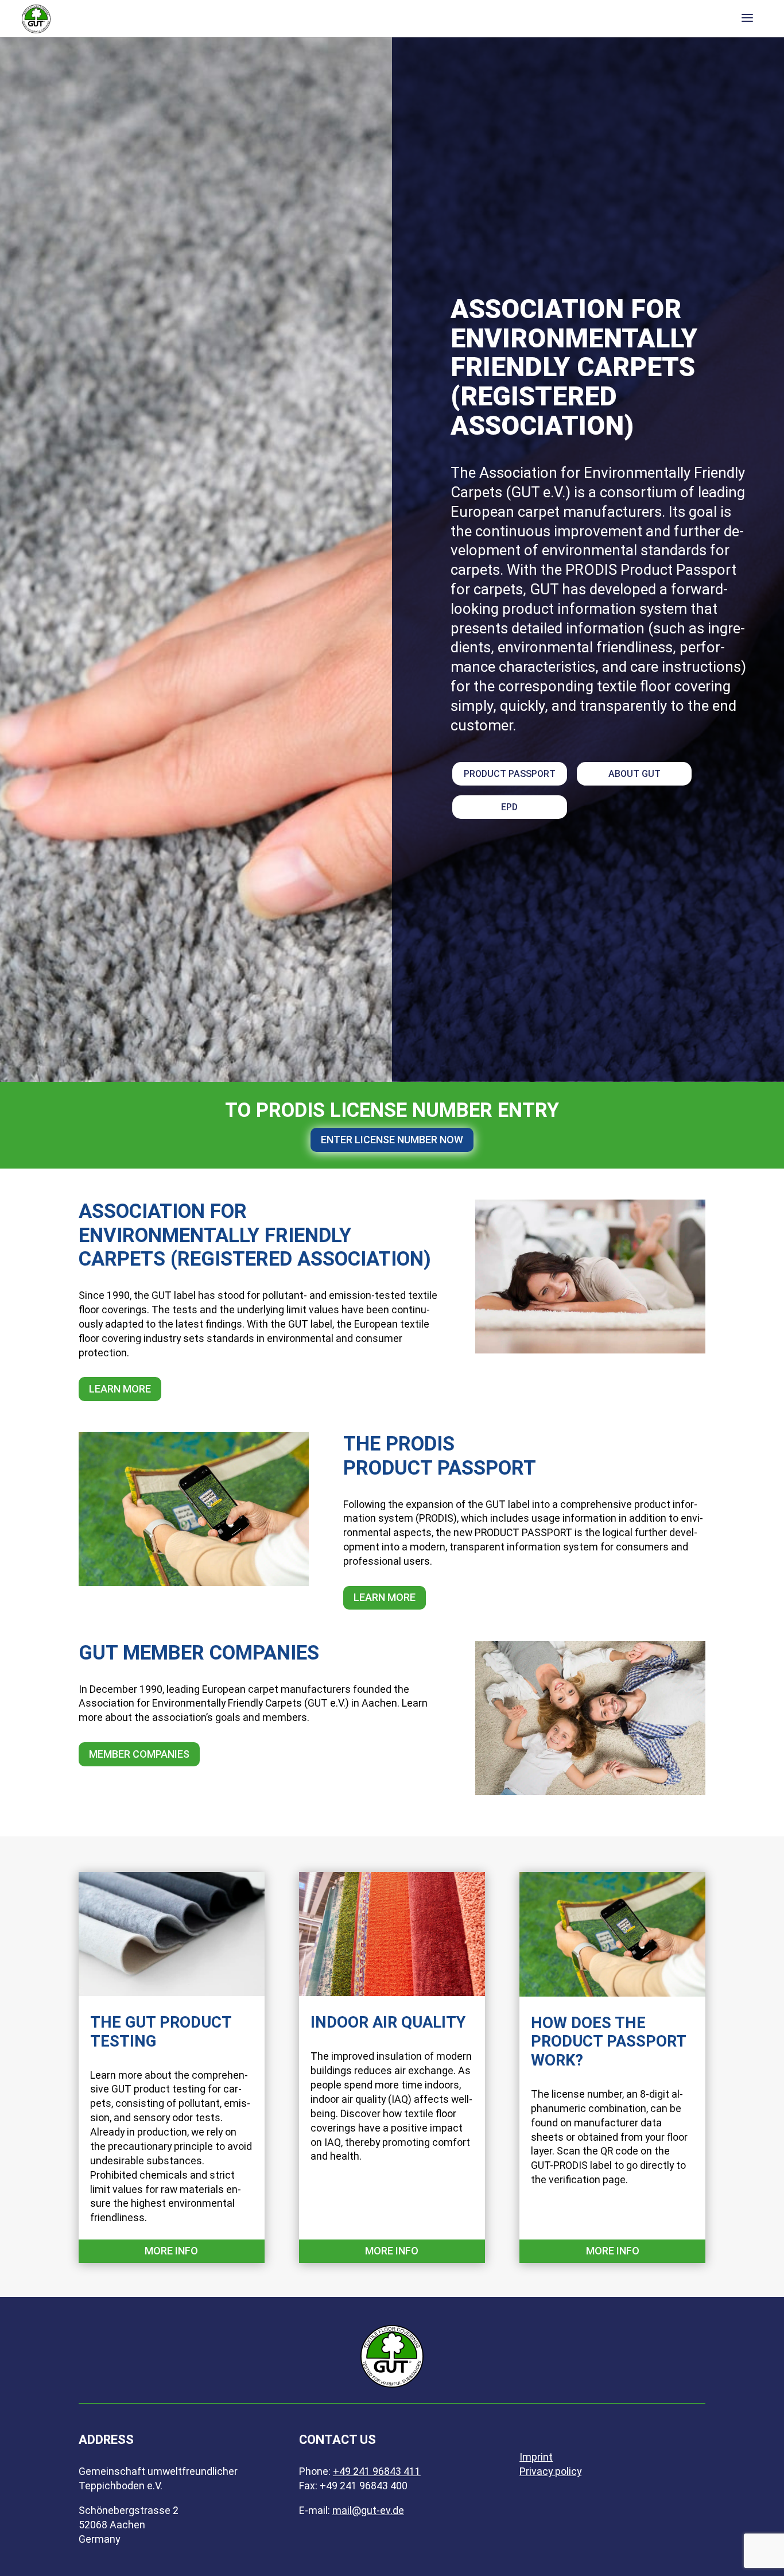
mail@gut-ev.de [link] (368, 2511)
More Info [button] (171, 2251)
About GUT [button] (634, 774)
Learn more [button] (120, 1389)
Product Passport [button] (510, 774)
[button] (747, 19)
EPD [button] (509, 807)
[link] (36, 18)
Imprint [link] (536, 2457)
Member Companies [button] (139, 1754)
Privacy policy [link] (550, 2471)
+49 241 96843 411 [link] (377, 2471)
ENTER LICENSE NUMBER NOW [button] (392, 1140)
